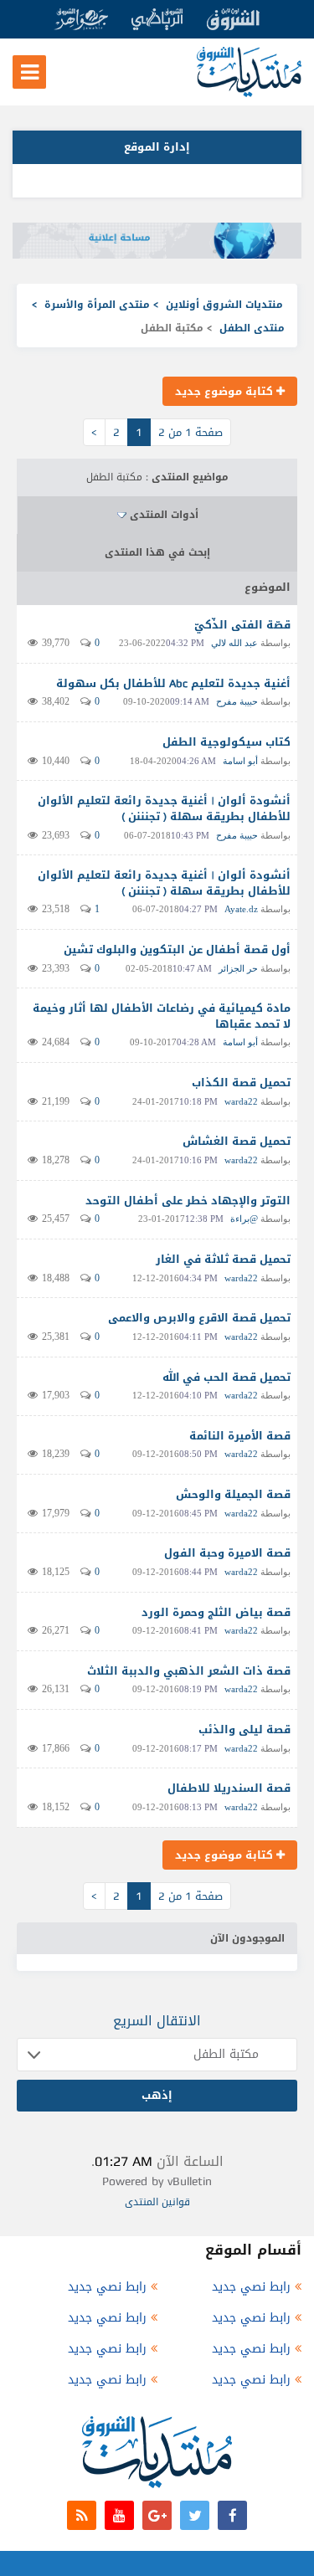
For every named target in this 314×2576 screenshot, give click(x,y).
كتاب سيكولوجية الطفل (226, 742)
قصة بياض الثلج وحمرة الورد (216, 1612)
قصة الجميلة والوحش (233, 1494)
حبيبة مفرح (237, 701)
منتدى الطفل (252, 328)
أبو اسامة (240, 761)
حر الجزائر (238, 968)
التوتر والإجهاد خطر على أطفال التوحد (188, 1201)
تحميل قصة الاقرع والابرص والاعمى (199, 1318)
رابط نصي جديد (251, 2287)
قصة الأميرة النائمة (240, 1436)
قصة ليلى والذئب (245, 1729)
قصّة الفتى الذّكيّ (242, 625)
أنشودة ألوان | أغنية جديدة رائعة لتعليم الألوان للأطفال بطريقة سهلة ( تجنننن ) (164, 808)
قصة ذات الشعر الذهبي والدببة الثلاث (189, 1671)
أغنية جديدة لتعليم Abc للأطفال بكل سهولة (173, 683)
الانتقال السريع (157, 2021)
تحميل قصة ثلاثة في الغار (223, 1259)
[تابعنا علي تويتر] (195, 2515)
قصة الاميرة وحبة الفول (227, 1553)
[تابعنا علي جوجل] (157, 2515)
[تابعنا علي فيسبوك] (232, 2515)
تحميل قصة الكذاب (241, 1083)
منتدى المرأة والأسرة (97, 305)
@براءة (244, 1219)
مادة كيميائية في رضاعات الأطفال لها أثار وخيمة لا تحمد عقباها (162, 1016)
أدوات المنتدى (164, 515)
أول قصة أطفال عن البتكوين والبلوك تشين (177, 949)
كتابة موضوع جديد (226, 391)
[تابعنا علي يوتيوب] (119, 2515)
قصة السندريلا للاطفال (229, 1788)
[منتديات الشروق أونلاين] (249, 93)
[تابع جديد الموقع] (82, 2515)
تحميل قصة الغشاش (237, 1141)
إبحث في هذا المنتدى (157, 552)
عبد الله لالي (234, 643)
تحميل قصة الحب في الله (226, 1377)
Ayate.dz (241, 909)
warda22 (241, 1101)
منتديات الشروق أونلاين (224, 305)
